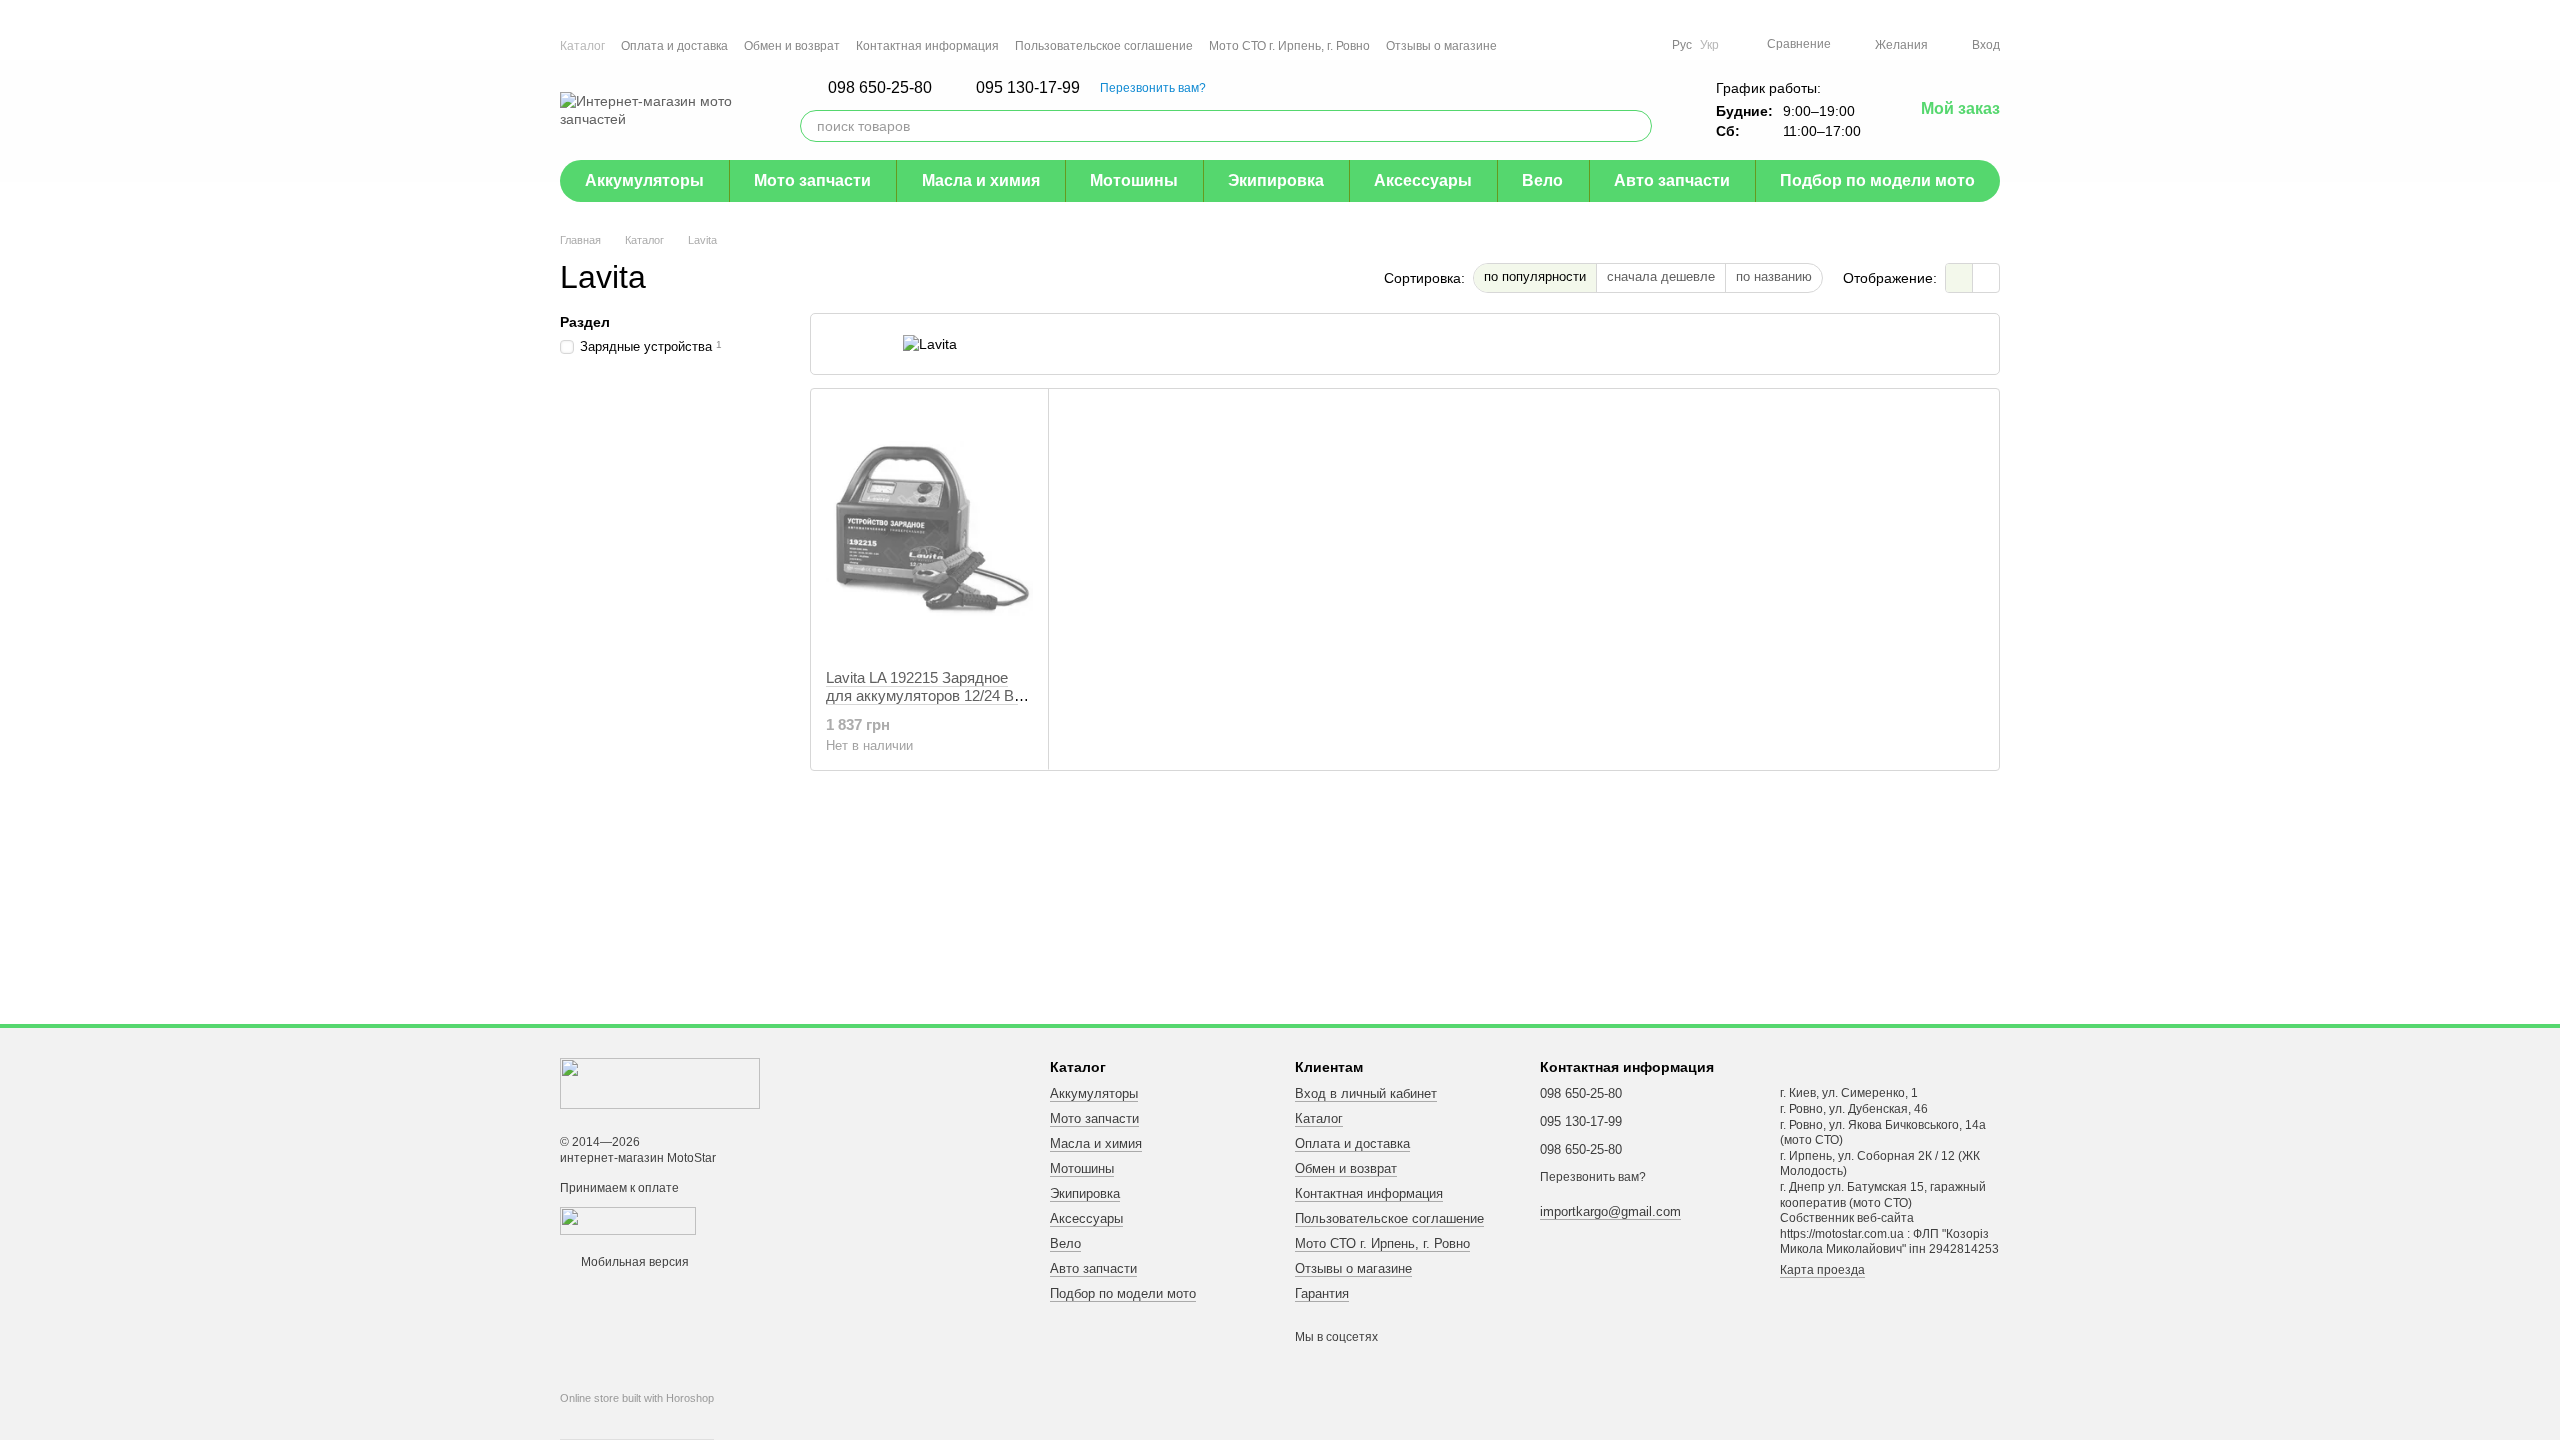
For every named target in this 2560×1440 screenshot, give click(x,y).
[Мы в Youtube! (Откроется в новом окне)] (1572, 45)
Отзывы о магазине (1441, 46)
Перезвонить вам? (1153, 88)
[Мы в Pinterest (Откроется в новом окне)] (1620, 45)
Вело (1542, 180)
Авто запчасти (1672, 180)
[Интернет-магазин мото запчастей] (660, 1083)
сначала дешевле (1661, 276)
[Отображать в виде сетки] (1959, 277)
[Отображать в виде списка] (1986, 277)
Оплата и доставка (674, 46)
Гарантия (1322, 1293)
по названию (1774, 276)
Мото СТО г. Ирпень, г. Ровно (1289, 46)
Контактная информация (927, 46)
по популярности (1535, 276)
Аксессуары (1423, 180)
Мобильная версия (633, 1262)
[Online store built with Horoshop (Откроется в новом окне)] (637, 1416)
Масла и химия (981, 180)
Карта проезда (1822, 1270)
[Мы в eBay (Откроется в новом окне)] (1644, 45)
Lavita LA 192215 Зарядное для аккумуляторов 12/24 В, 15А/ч (922, 695)
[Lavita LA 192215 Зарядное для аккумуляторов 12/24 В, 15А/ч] (929, 529)
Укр (1709, 45)
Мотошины (1134, 180)
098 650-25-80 (880, 88)
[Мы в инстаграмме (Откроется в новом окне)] (1596, 45)
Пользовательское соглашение (1104, 46)
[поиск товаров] (1636, 126)
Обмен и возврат (792, 46)
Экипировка (1276, 180)
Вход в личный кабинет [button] (1366, 1093)
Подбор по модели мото (1877, 180)
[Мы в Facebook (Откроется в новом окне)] (1548, 45)
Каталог (582, 46)
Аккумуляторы (644, 180)
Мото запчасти (812, 180)
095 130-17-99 (1028, 88)
